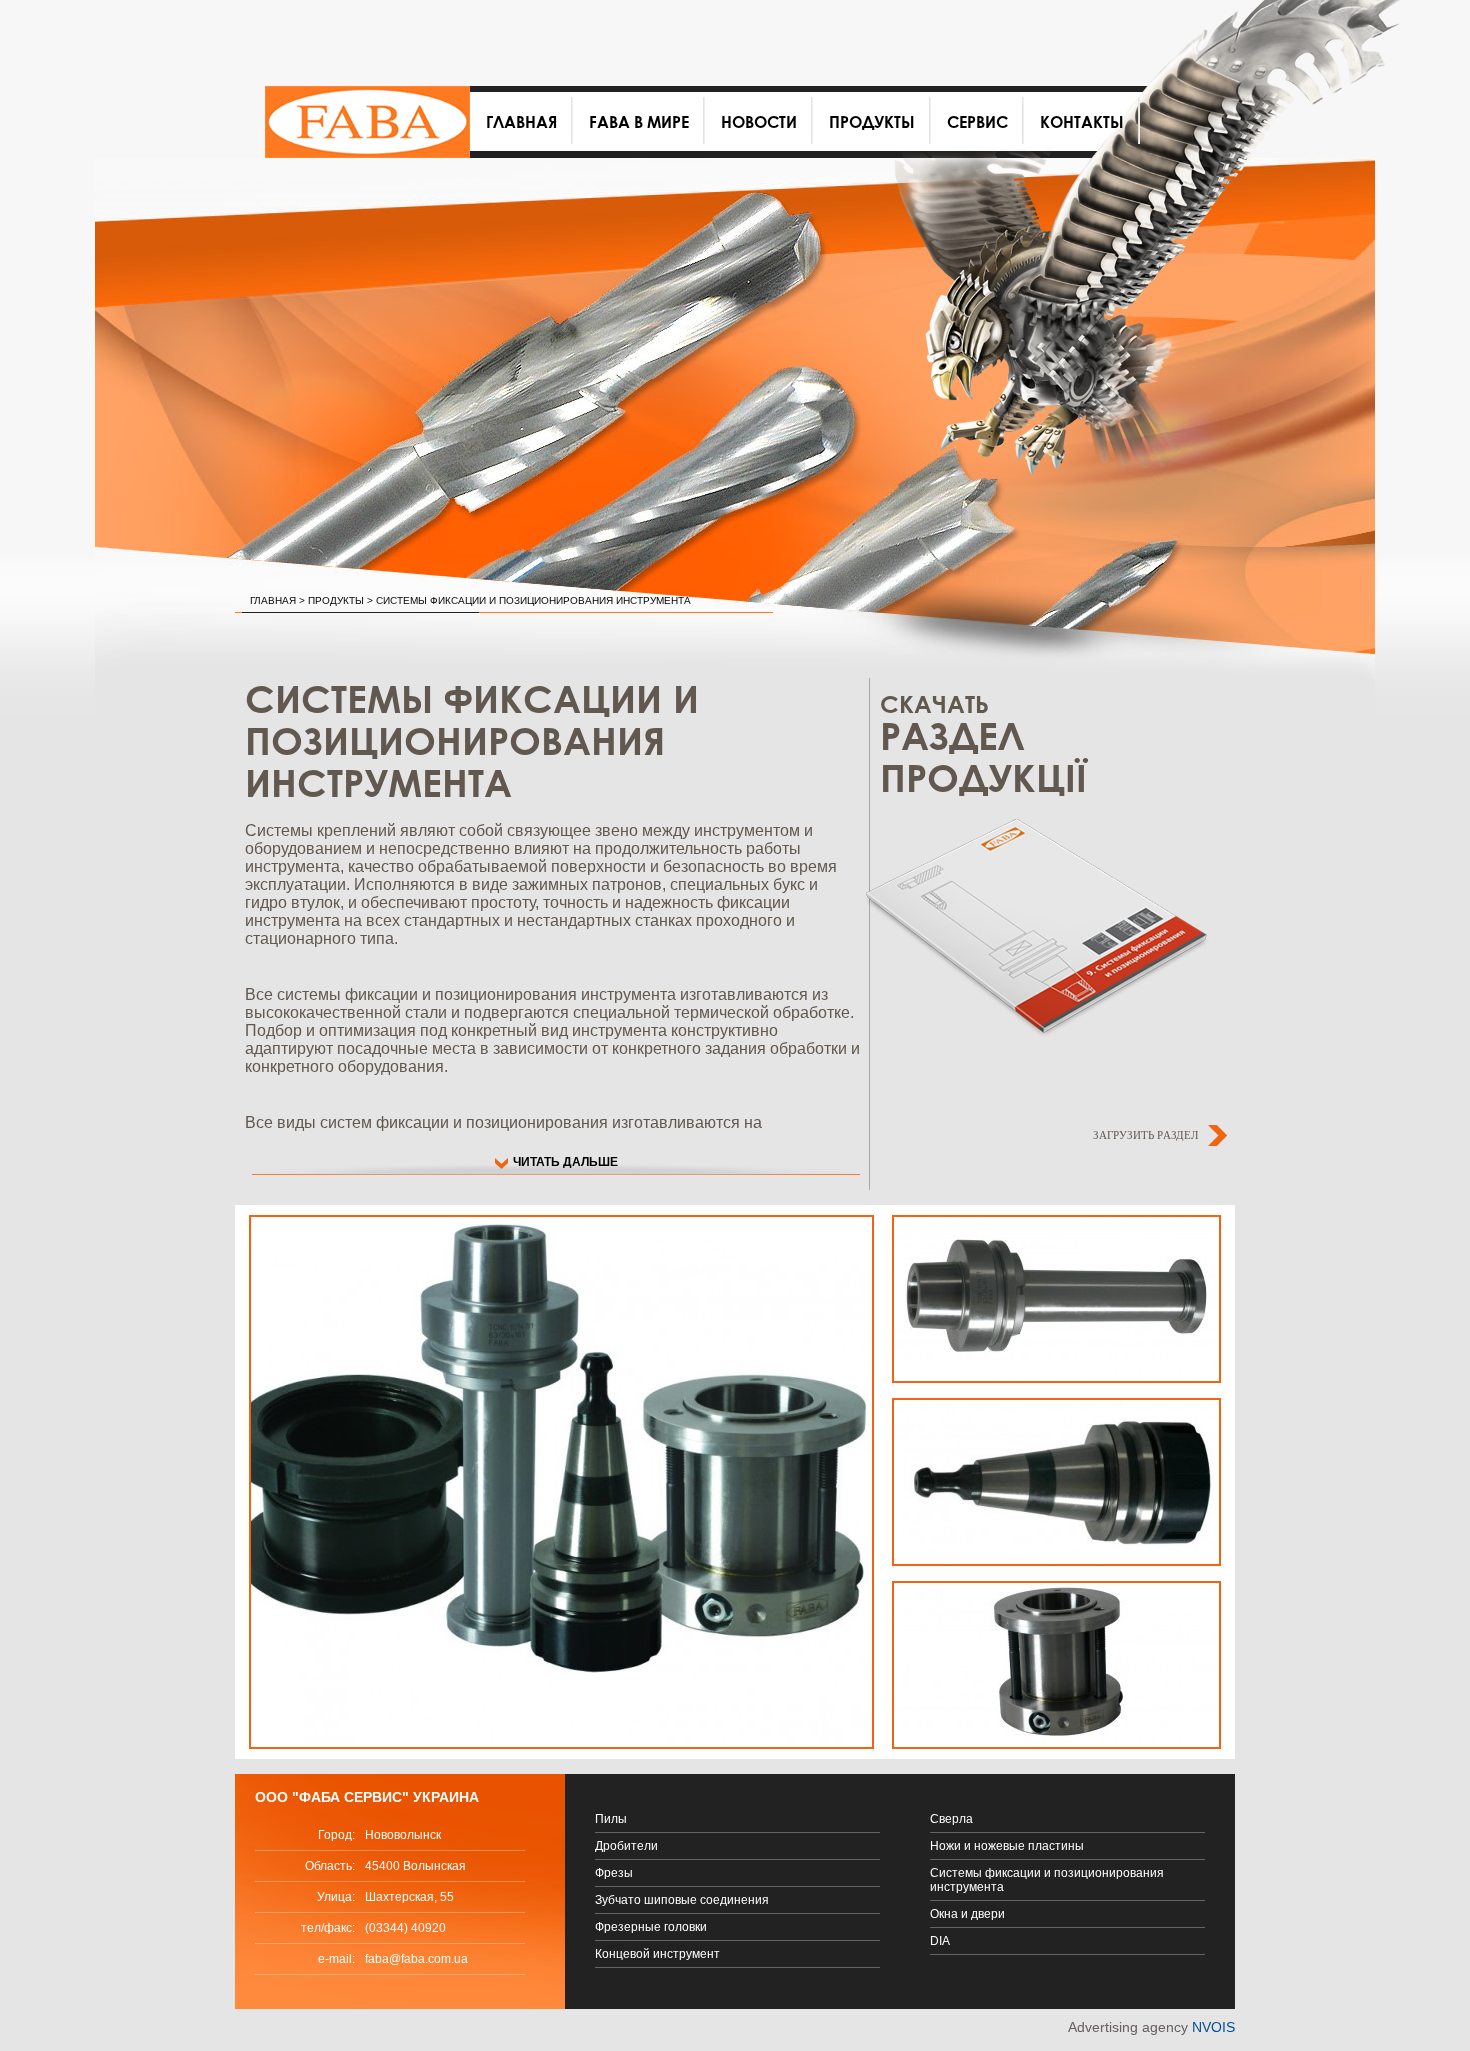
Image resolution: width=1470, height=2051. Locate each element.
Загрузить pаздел (1145, 1135)
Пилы (611, 1819)
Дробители (626, 1846)
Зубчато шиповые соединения (682, 1900)
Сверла (951, 1819)
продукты (336, 600)
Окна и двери (967, 1914)
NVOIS (1213, 2027)
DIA (940, 1941)
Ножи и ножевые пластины (1007, 1846)
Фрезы (614, 1873)
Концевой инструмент (657, 1954)
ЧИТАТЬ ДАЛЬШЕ (565, 1162)
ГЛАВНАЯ (273, 600)
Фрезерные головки (651, 1927)
